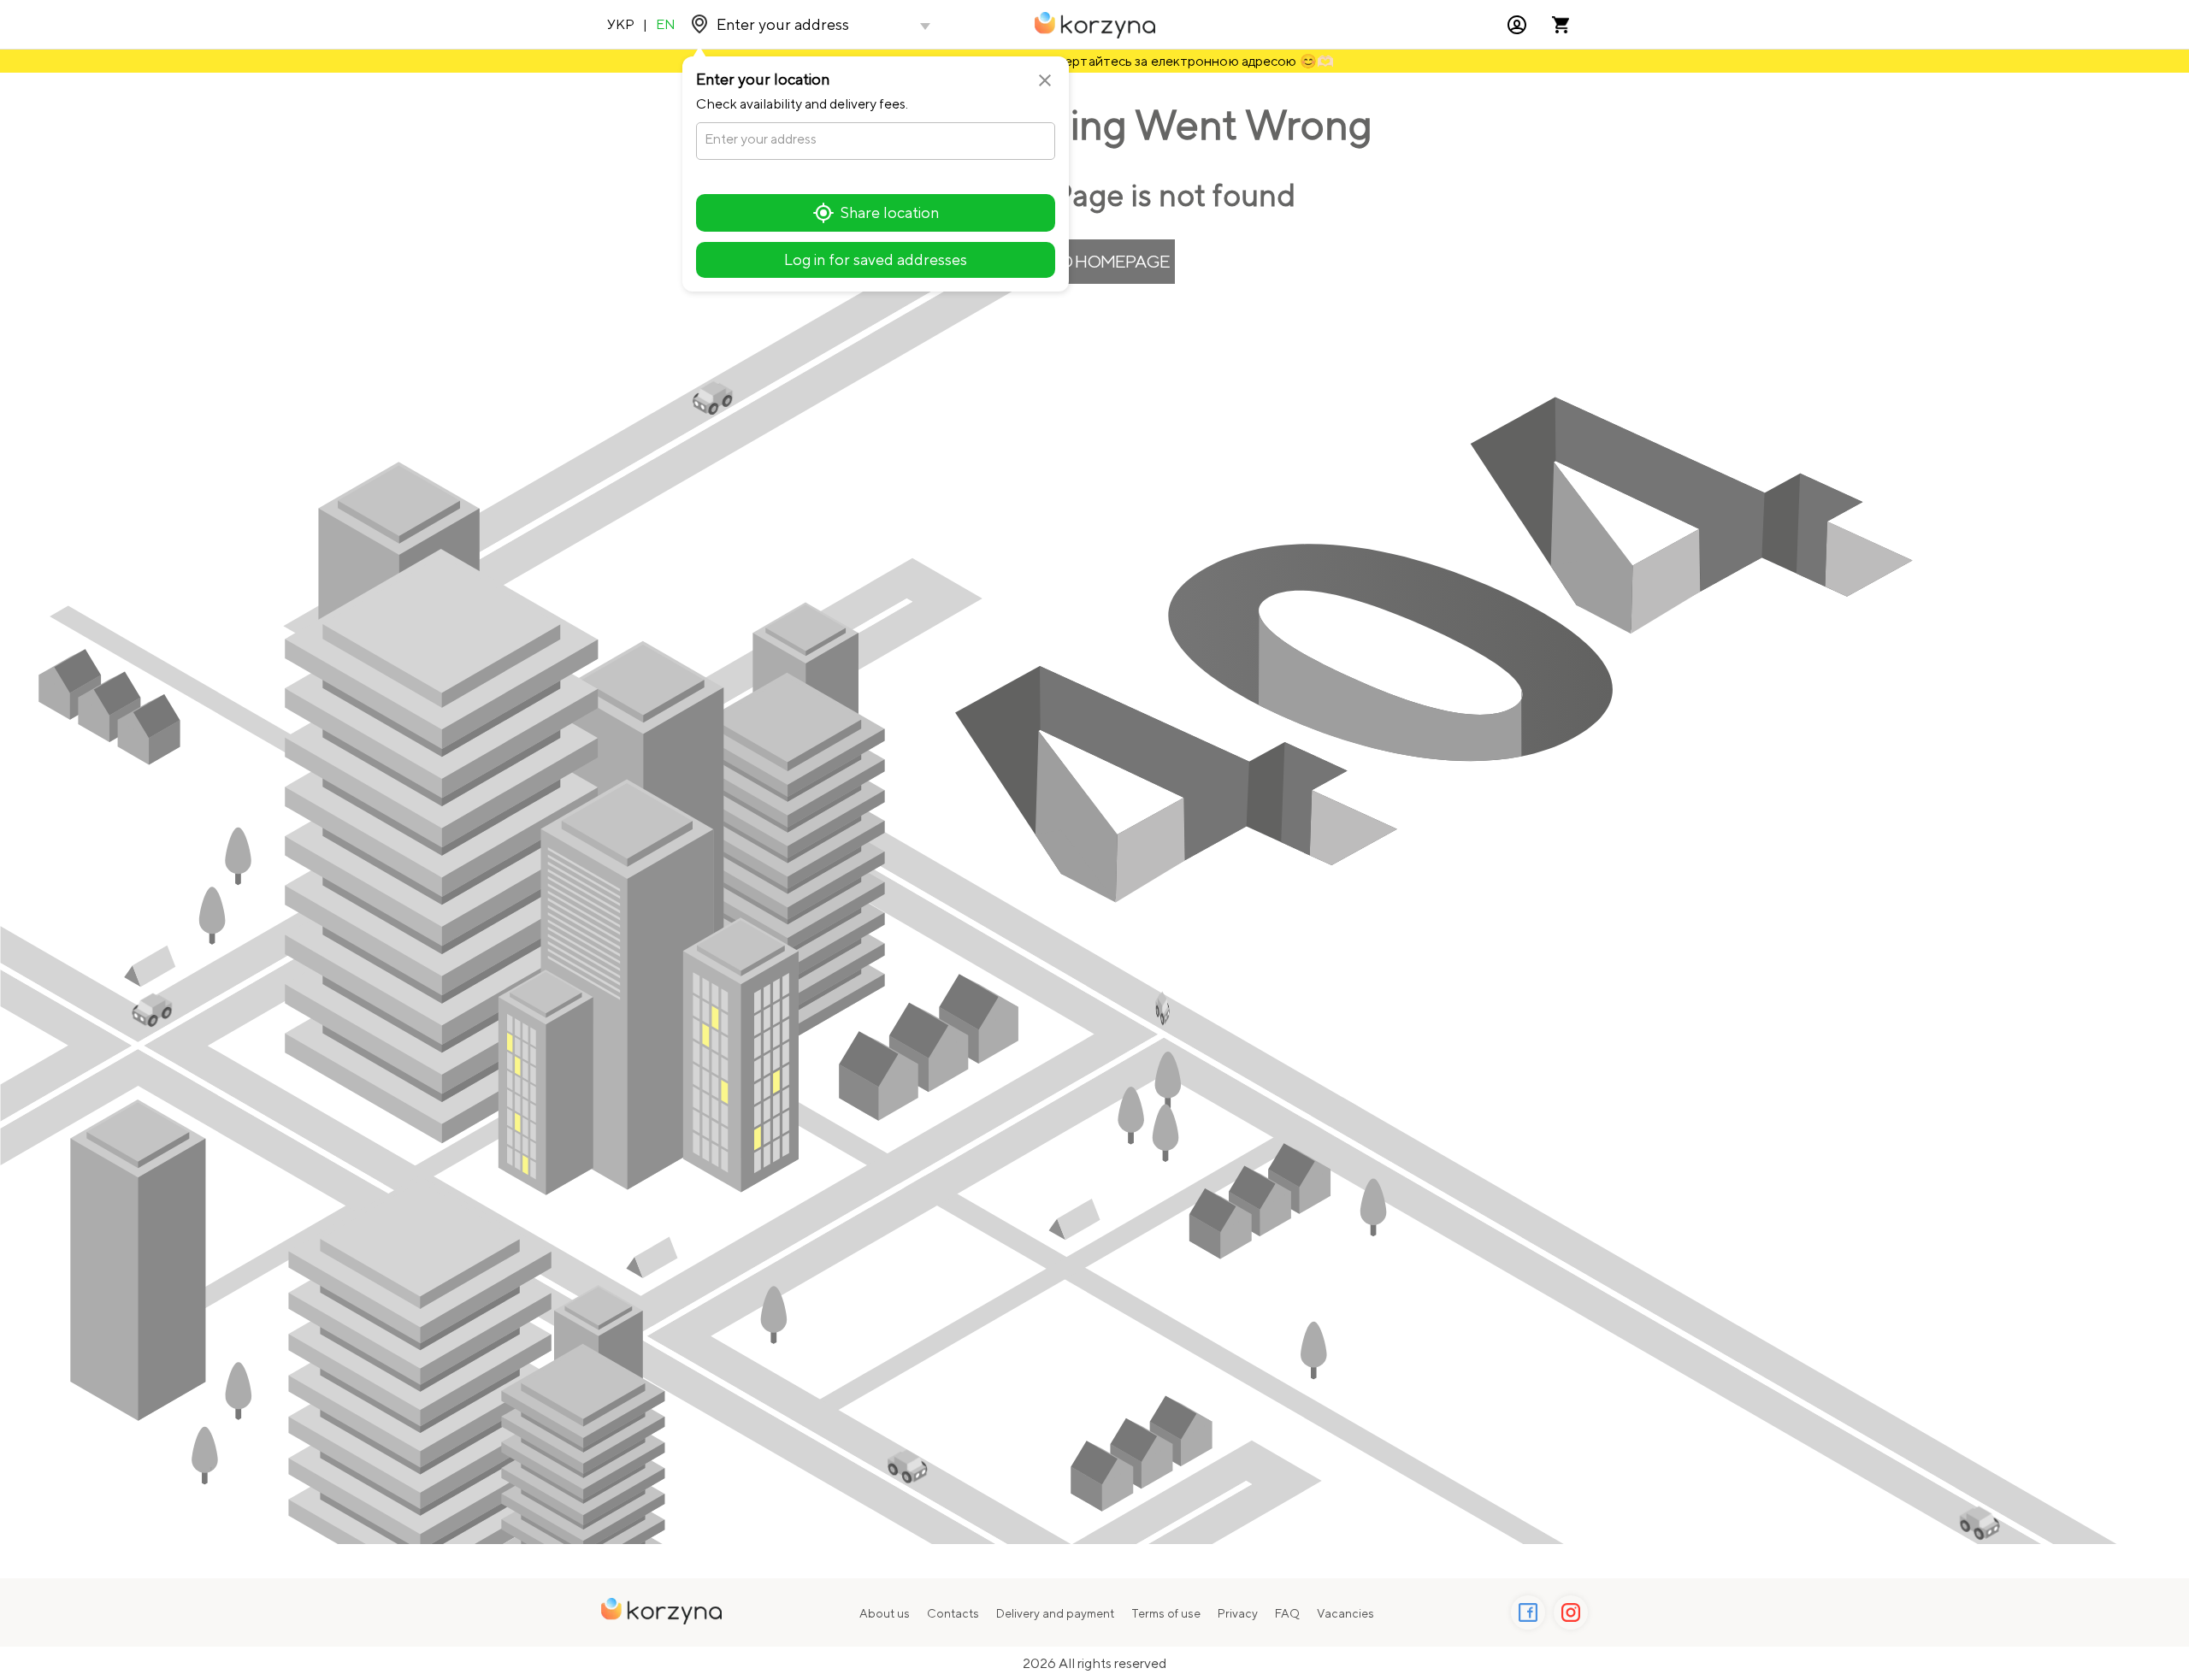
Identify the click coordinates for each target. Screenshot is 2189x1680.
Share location (890, 212)
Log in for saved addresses (876, 259)
